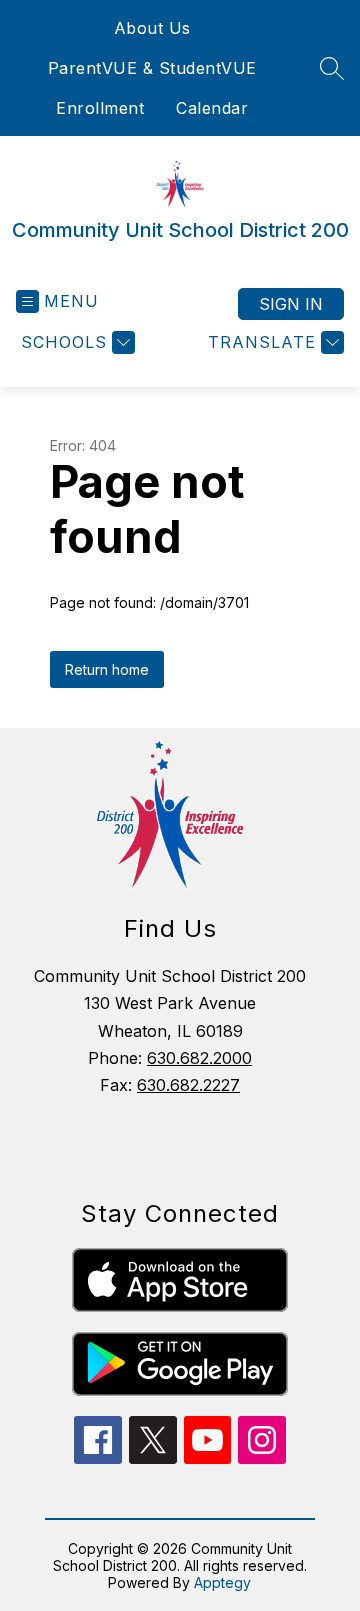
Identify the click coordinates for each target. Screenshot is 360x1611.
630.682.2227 (188, 1085)
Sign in (291, 304)
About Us (152, 28)
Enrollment (100, 108)
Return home (107, 669)
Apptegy (222, 1582)
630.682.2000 (199, 1058)
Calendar (212, 108)
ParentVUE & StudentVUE (152, 68)
